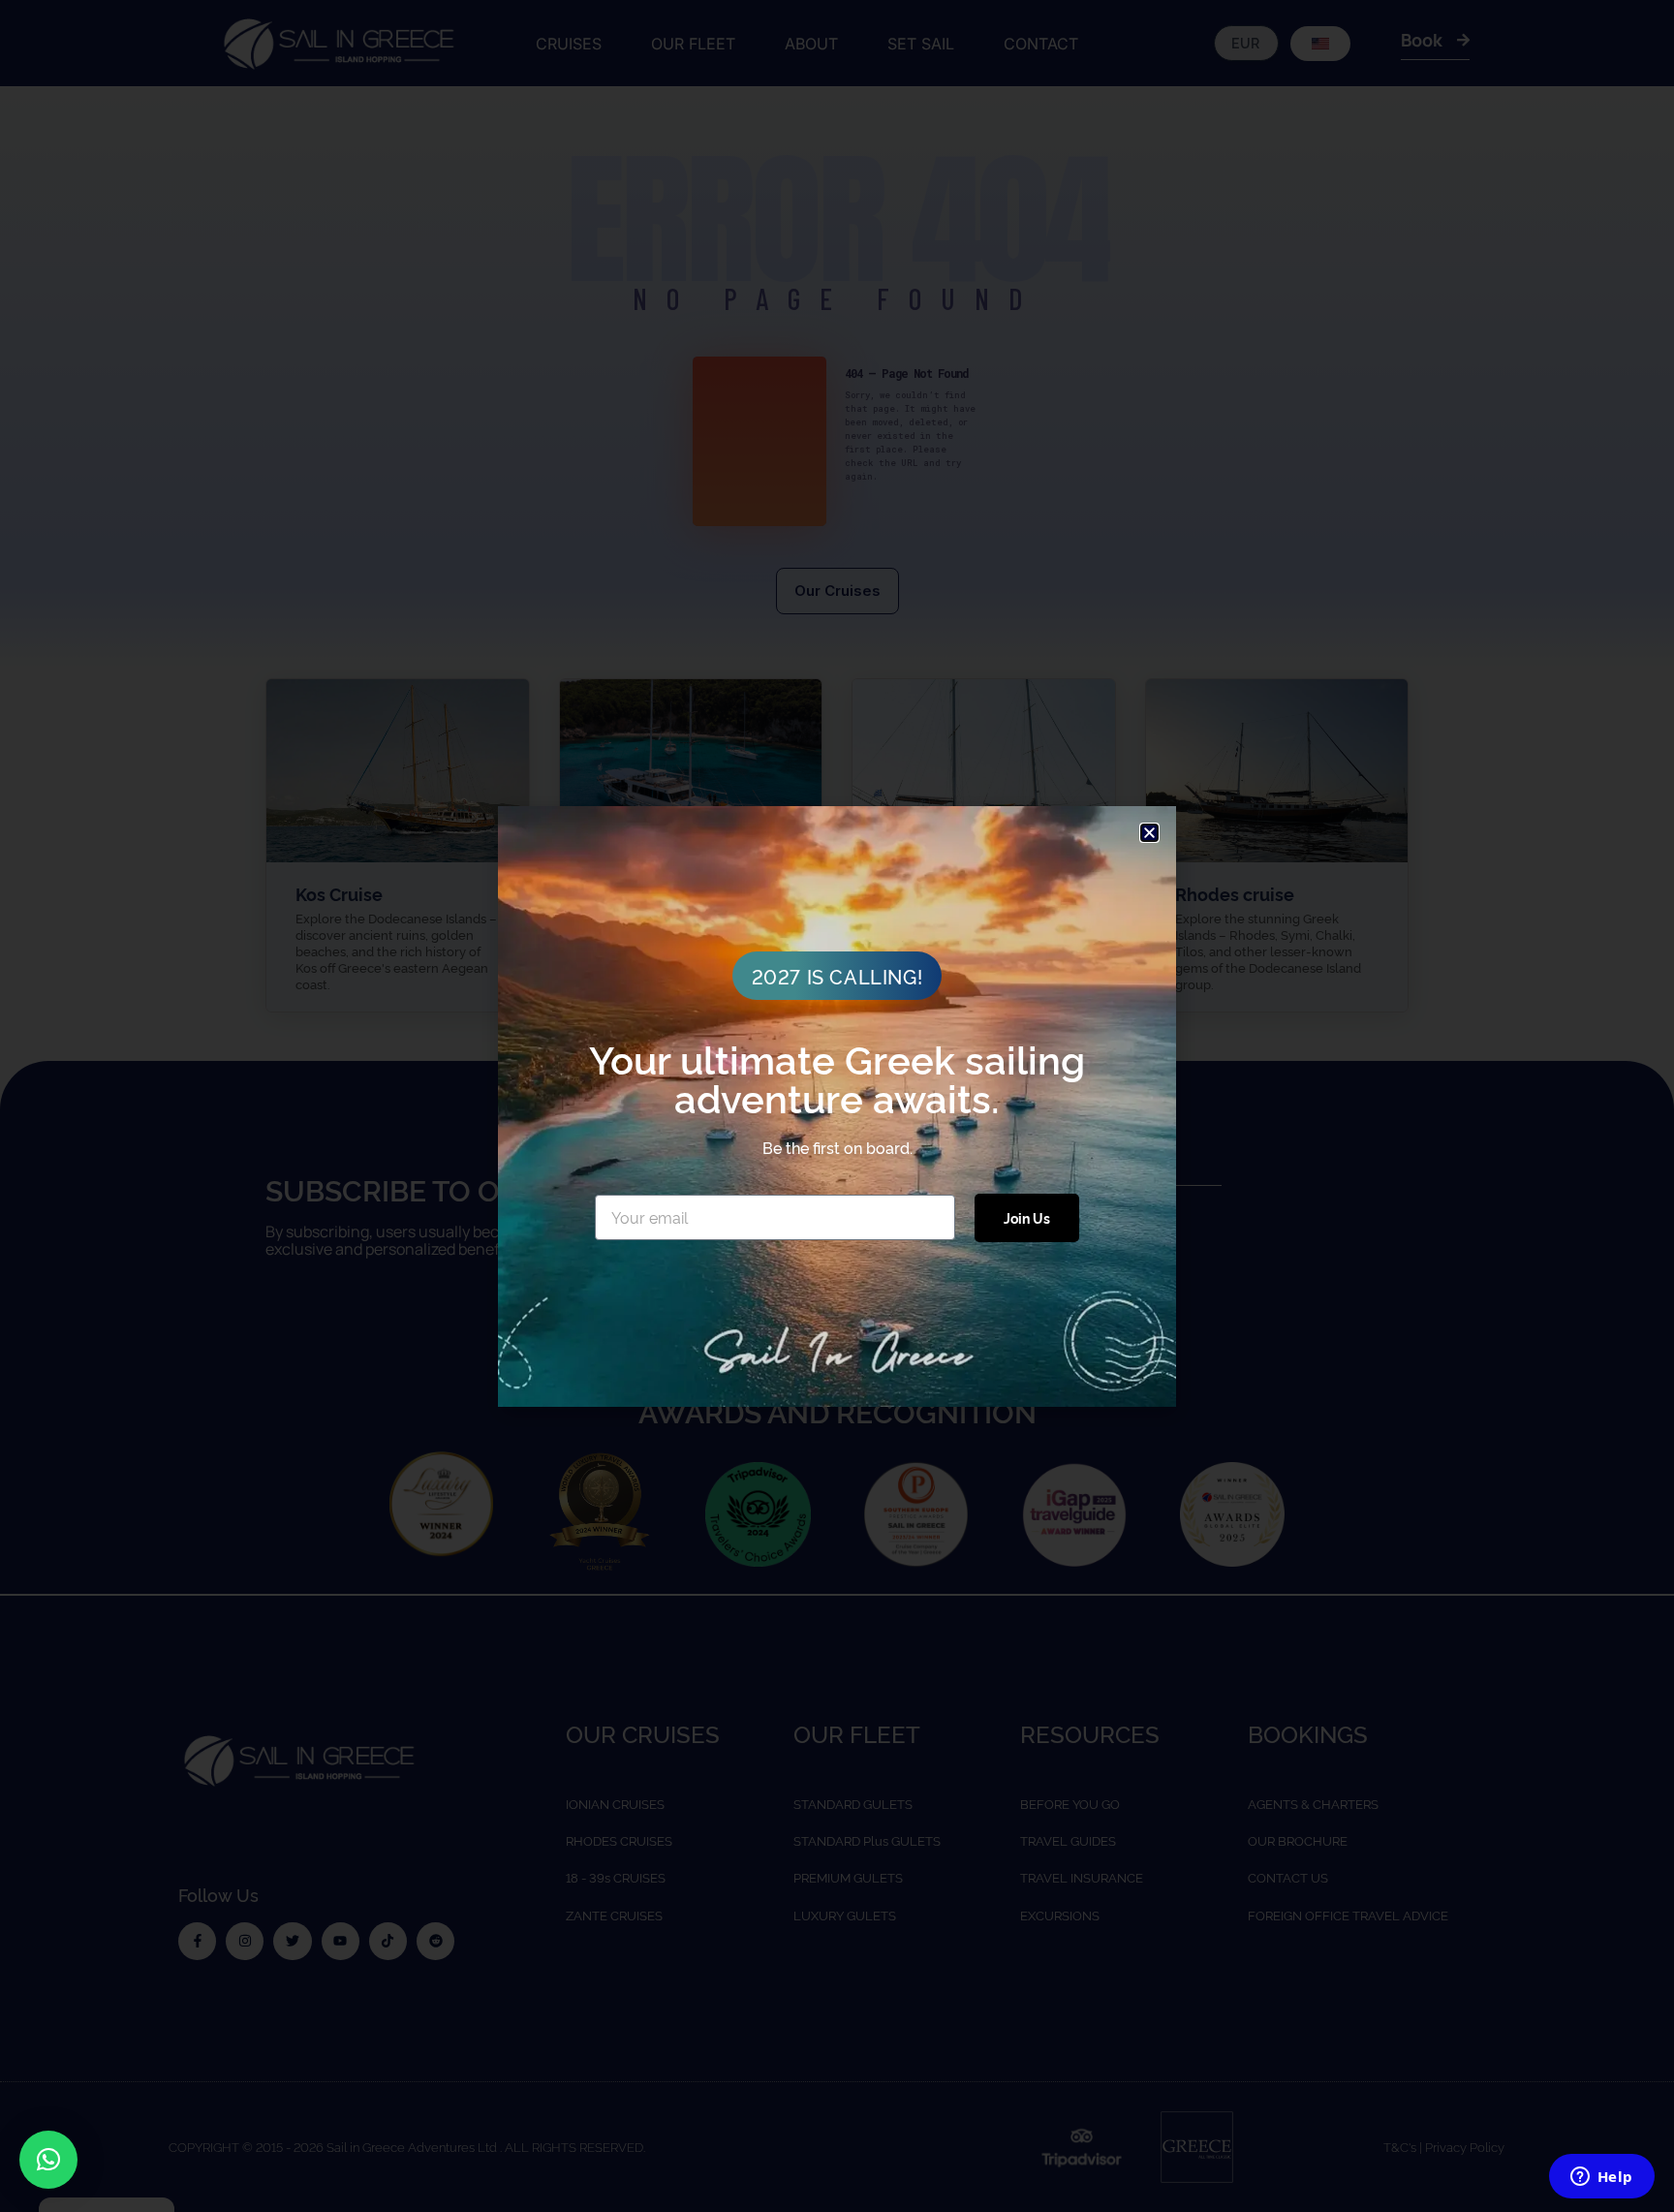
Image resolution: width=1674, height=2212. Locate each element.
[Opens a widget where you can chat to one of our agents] (1601, 2178)
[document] (837, 1106)
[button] (48, 2160)
